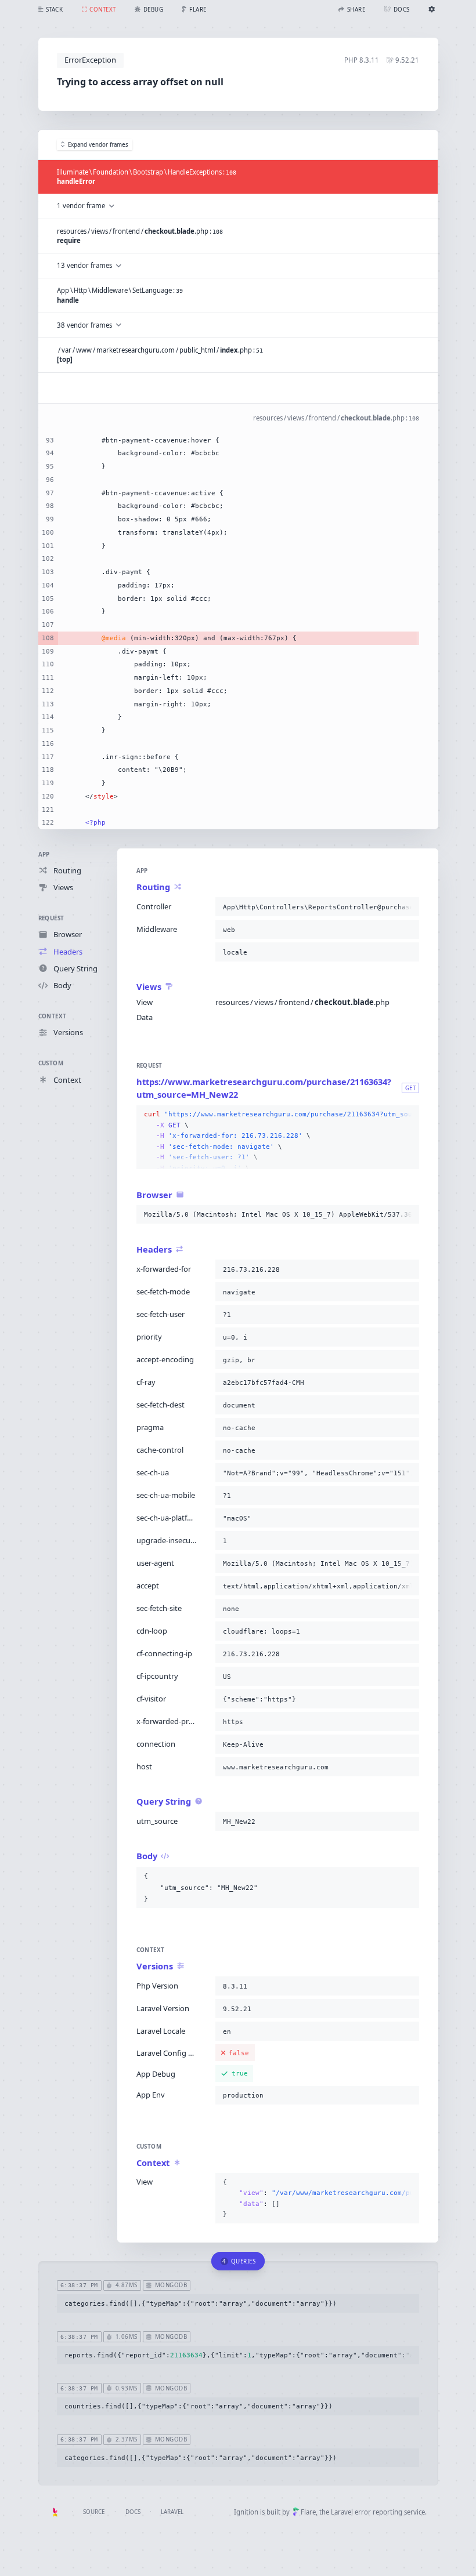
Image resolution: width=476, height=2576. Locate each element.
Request (51, 918)
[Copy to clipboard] (408, 907)
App (44, 855)
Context (53, 1016)
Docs (133, 2512)
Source (94, 2512)
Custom (51, 1063)
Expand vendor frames (98, 145)
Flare (308, 2512)
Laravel (172, 2512)
